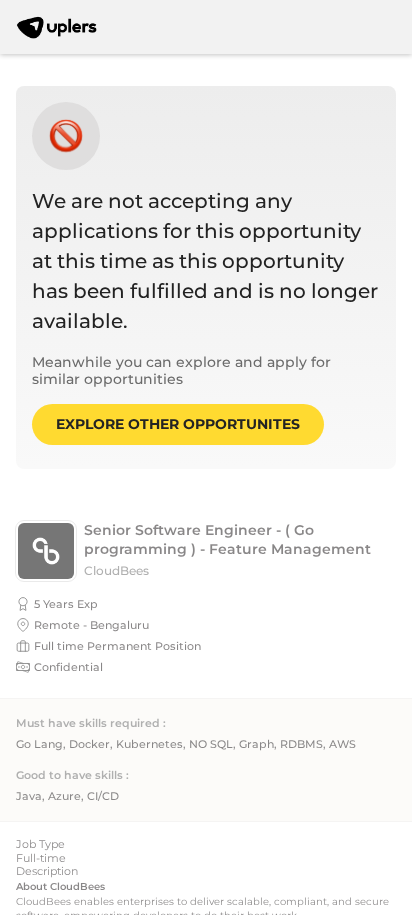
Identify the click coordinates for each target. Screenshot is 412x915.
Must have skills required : (91, 723)
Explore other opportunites (178, 424)
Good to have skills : (72, 775)
